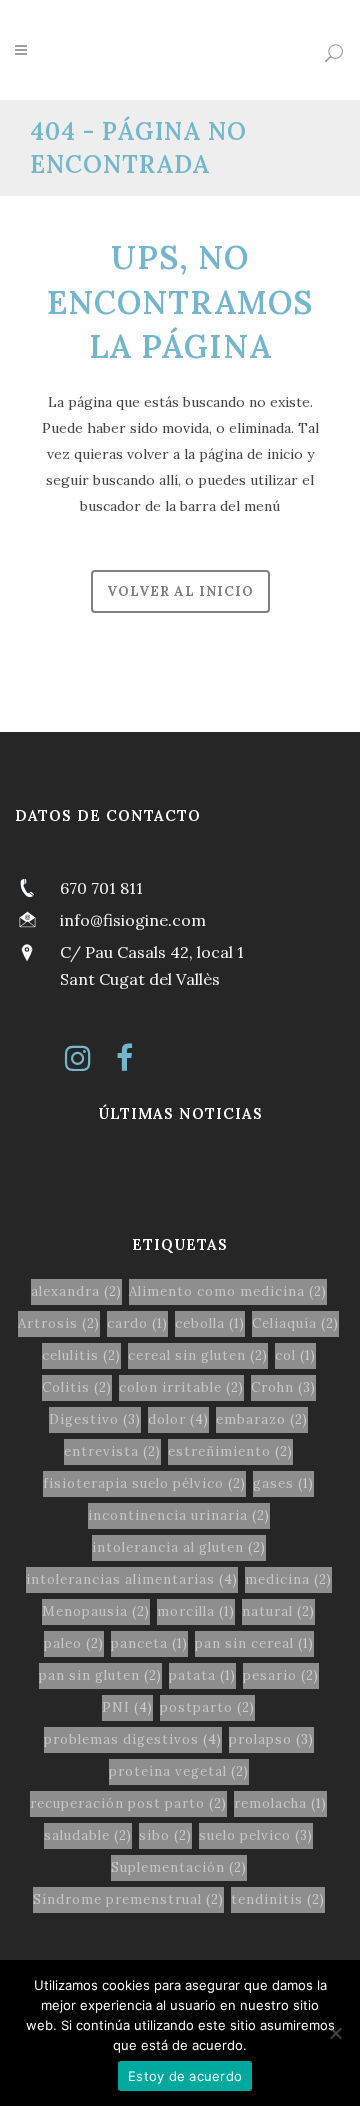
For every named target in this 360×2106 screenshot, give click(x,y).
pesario (281, 1675)
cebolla (210, 1323)
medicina (288, 1579)
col (295, 1355)
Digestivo (95, 1419)
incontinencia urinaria (179, 1515)
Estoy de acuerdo (185, 2076)
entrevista (112, 1451)
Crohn (283, 1387)
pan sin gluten (100, 1675)
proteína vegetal (179, 1771)
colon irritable (181, 1387)
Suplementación (179, 1867)
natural (278, 1611)
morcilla (196, 1611)
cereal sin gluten (198, 1355)
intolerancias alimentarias (132, 1579)
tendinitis (278, 1899)
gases (283, 1483)
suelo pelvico (256, 1835)
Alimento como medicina (228, 1291)
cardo (137, 1323)
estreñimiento (230, 1451)
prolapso (271, 1739)
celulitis (81, 1355)
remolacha (280, 1803)
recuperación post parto (128, 1803)
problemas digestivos (133, 1739)
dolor (178, 1419)
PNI (127, 1707)
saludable (88, 1835)
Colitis (77, 1387)
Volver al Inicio (180, 591)
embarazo (262, 1419)
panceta (149, 1643)
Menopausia (96, 1611)
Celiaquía (295, 1323)
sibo (165, 1835)
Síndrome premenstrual (128, 1899)
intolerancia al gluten (179, 1547)
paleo (74, 1643)
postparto (207, 1707)
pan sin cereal (254, 1643)
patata (202, 1675)
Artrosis (59, 1323)
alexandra (76, 1291)
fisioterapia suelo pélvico (144, 1483)
